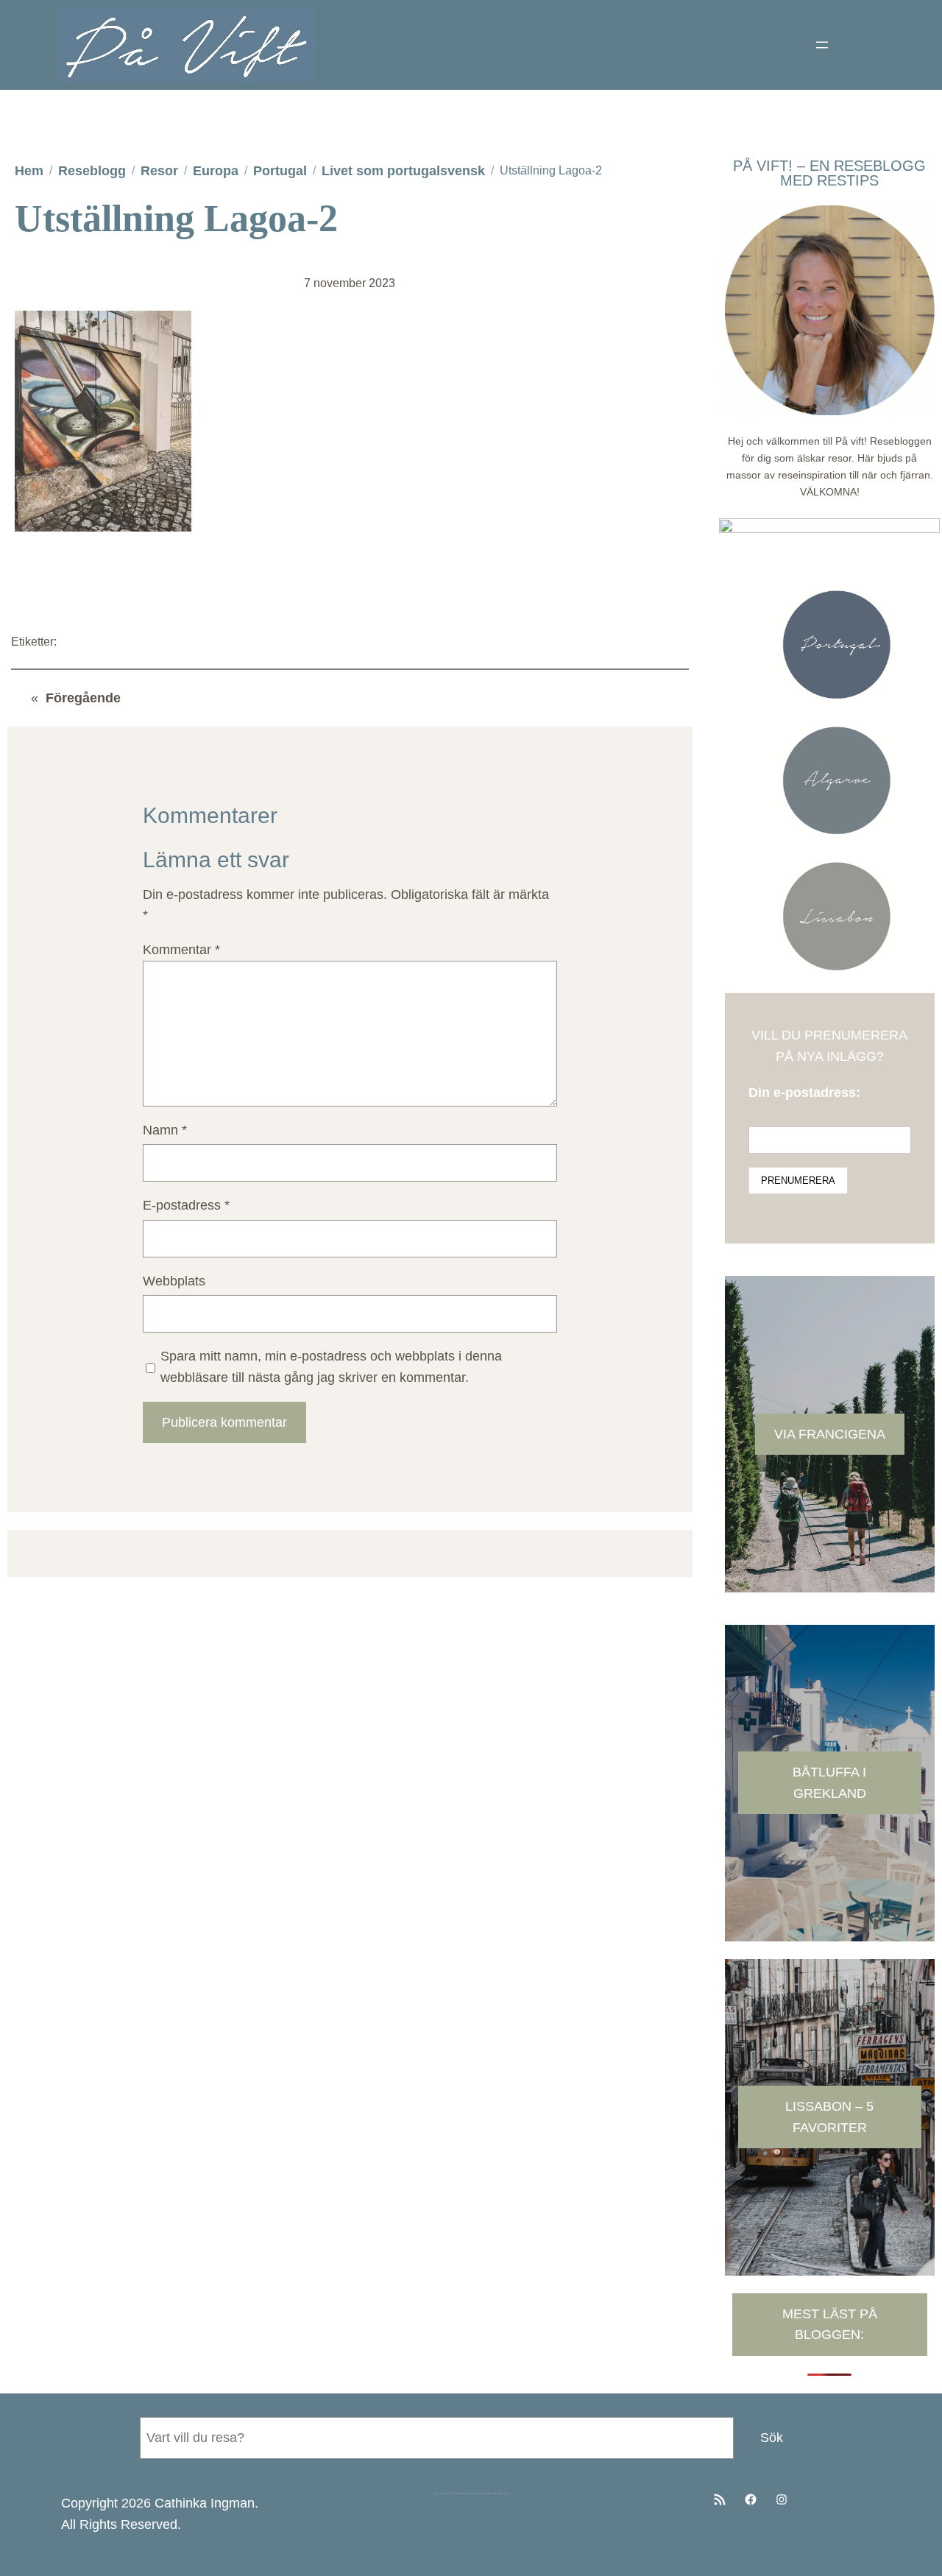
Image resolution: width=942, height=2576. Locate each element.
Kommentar (181, 950)
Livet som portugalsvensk (403, 171)
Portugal (280, 171)
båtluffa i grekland (829, 1783)
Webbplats (174, 1281)
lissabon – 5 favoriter (829, 2117)
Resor (159, 171)
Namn (165, 1130)
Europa (216, 171)
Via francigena (830, 1434)
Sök (772, 2438)
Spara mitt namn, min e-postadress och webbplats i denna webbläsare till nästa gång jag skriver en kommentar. (331, 1367)
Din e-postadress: (804, 1093)
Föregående (83, 698)
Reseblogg (92, 171)
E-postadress (186, 1205)
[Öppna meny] (822, 45)
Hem (29, 171)
